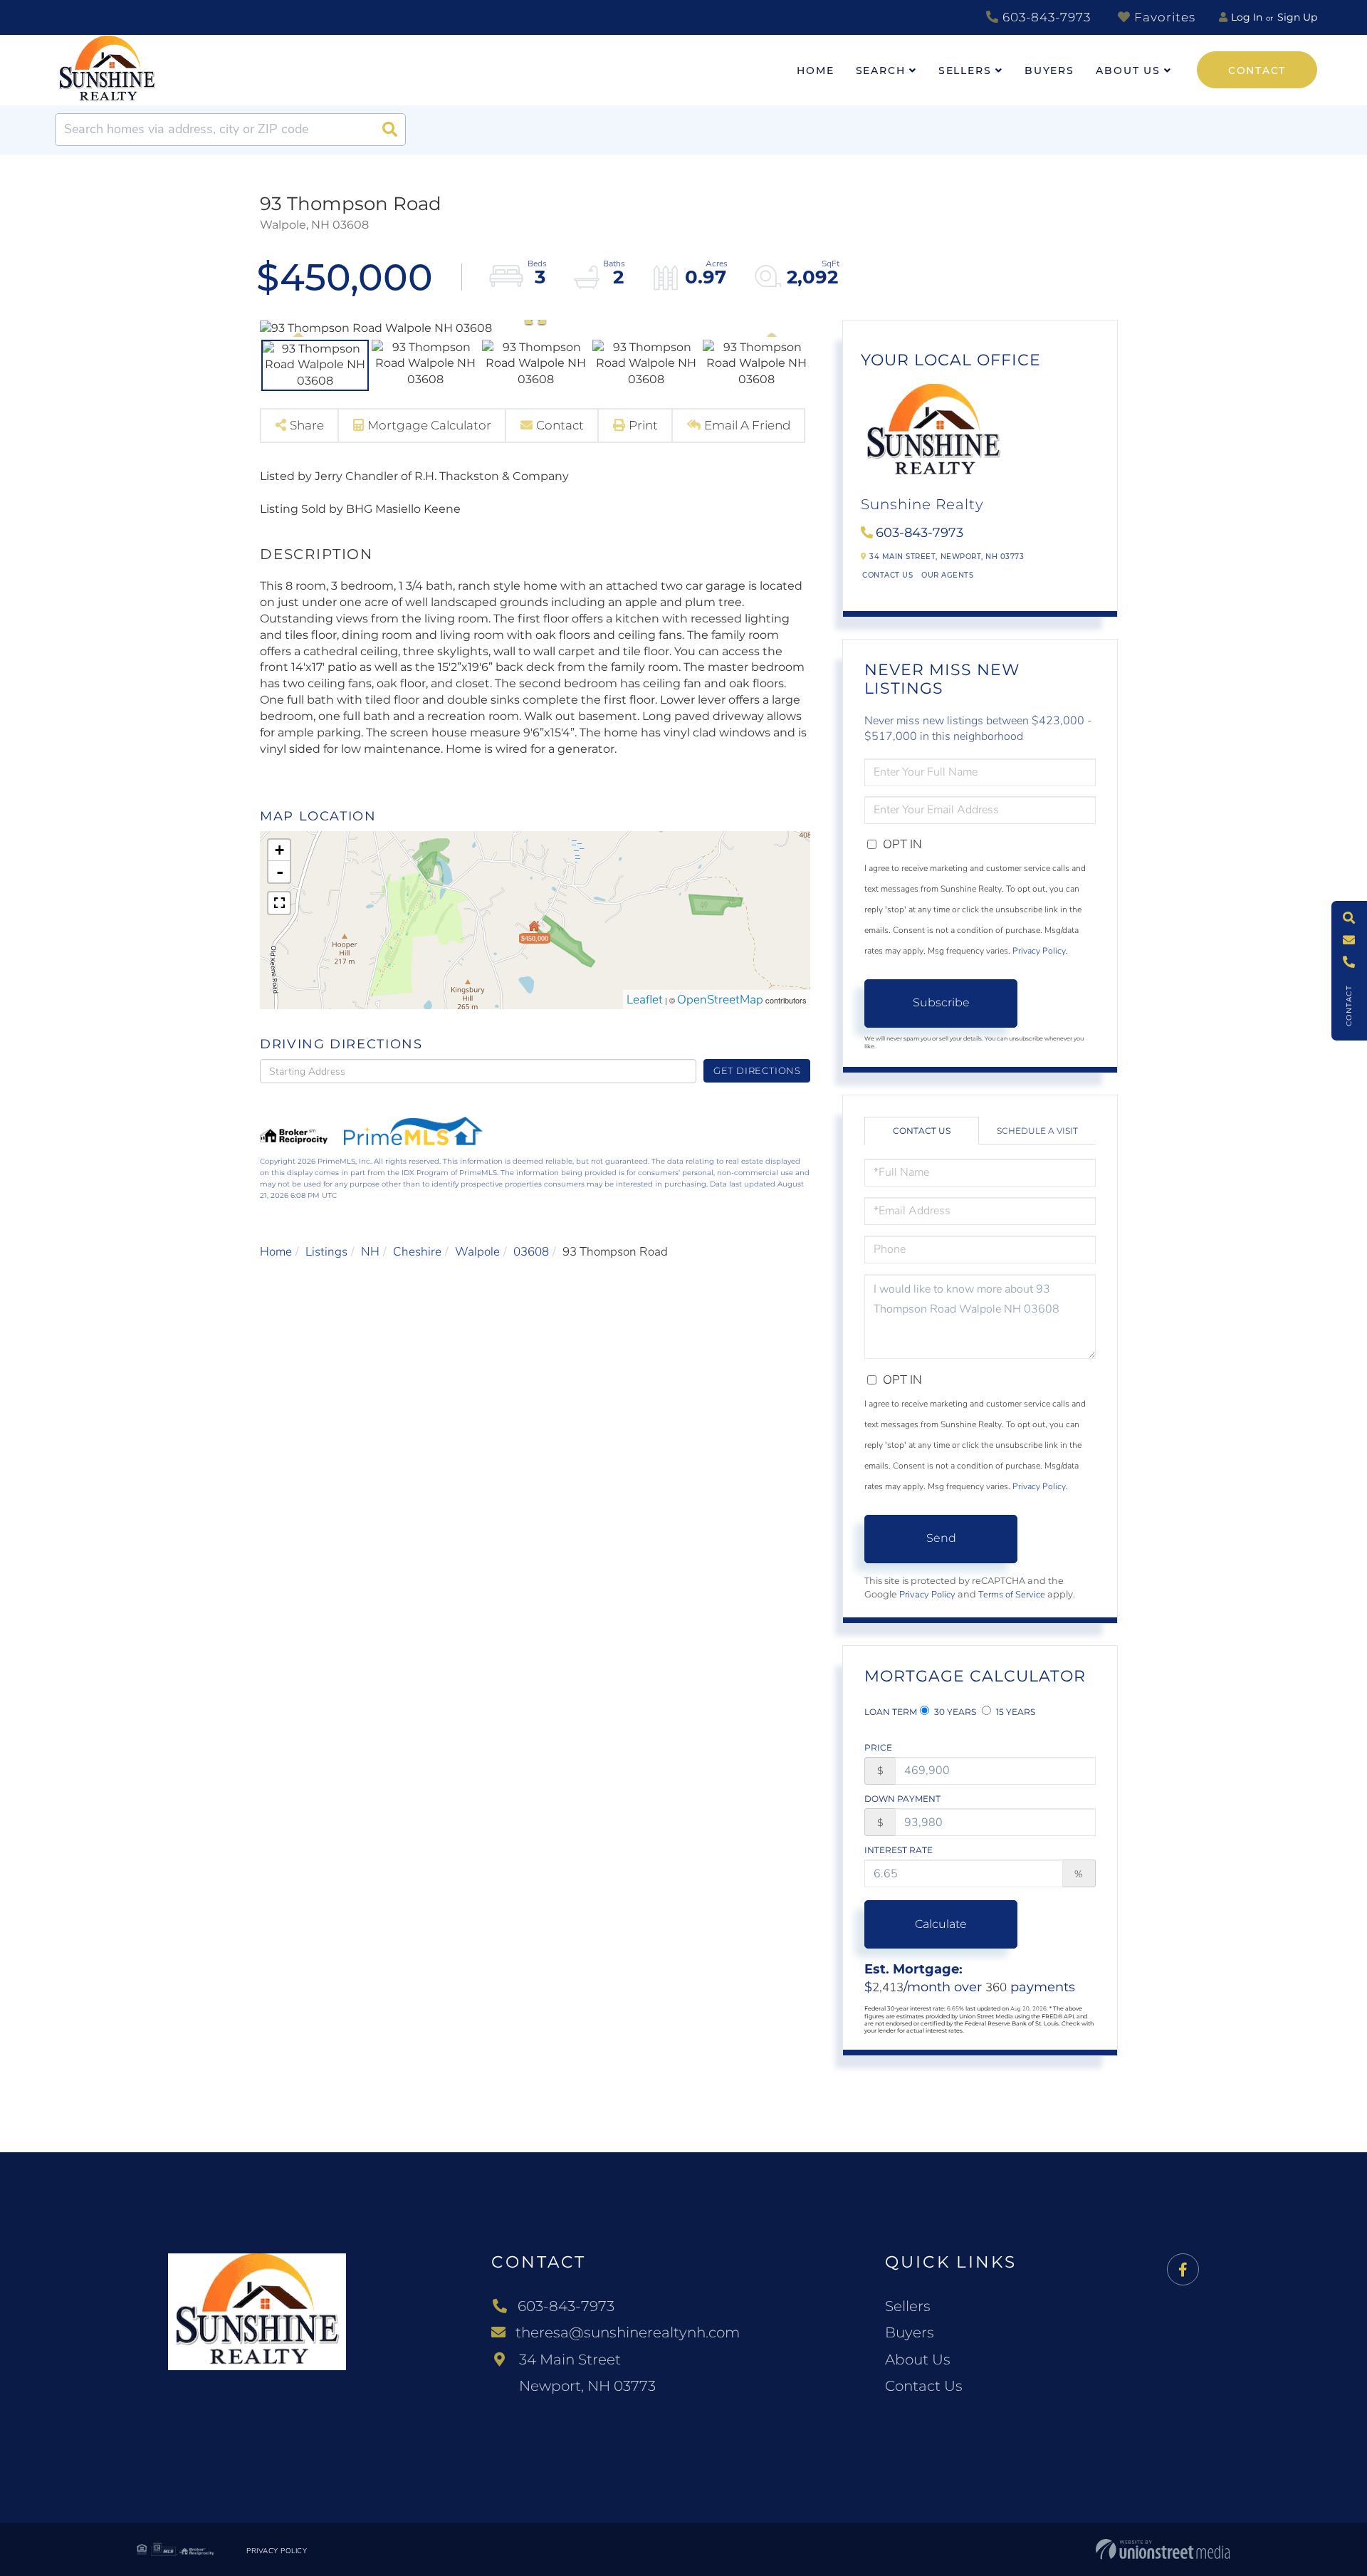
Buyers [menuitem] (1049, 71)
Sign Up (1297, 17)
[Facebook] (1183, 2270)
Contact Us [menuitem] (924, 2386)
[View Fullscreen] (279, 903)
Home (276, 1252)
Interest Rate (899, 1850)
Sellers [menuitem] (965, 71)
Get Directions (757, 1070)
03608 (531, 1252)
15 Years (1015, 1712)
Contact (1257, 71)
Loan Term (891, 1712)
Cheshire (417, 1252)
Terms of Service (1012, 1595)
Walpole (477, 1252)
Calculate (941, 1924)
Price (878, 1747)
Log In (1247, 17)
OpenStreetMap (720, 1000)
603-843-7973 (1045, 17)
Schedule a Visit (1037, 1131)
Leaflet (645, 1000)
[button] (389, 130)
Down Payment (902, 1799)
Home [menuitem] (816, 71)
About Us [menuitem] (1128, 71)
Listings (326, 1252)
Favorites (1163, 17)
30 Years (954, 1712)
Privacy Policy (1039, 951)
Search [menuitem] (881, 71)
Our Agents (947, 575)
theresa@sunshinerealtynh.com (628, 2332)
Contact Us (887, 575)
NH (370, 1252)
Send (941, 1538)
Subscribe (941, 1002)
